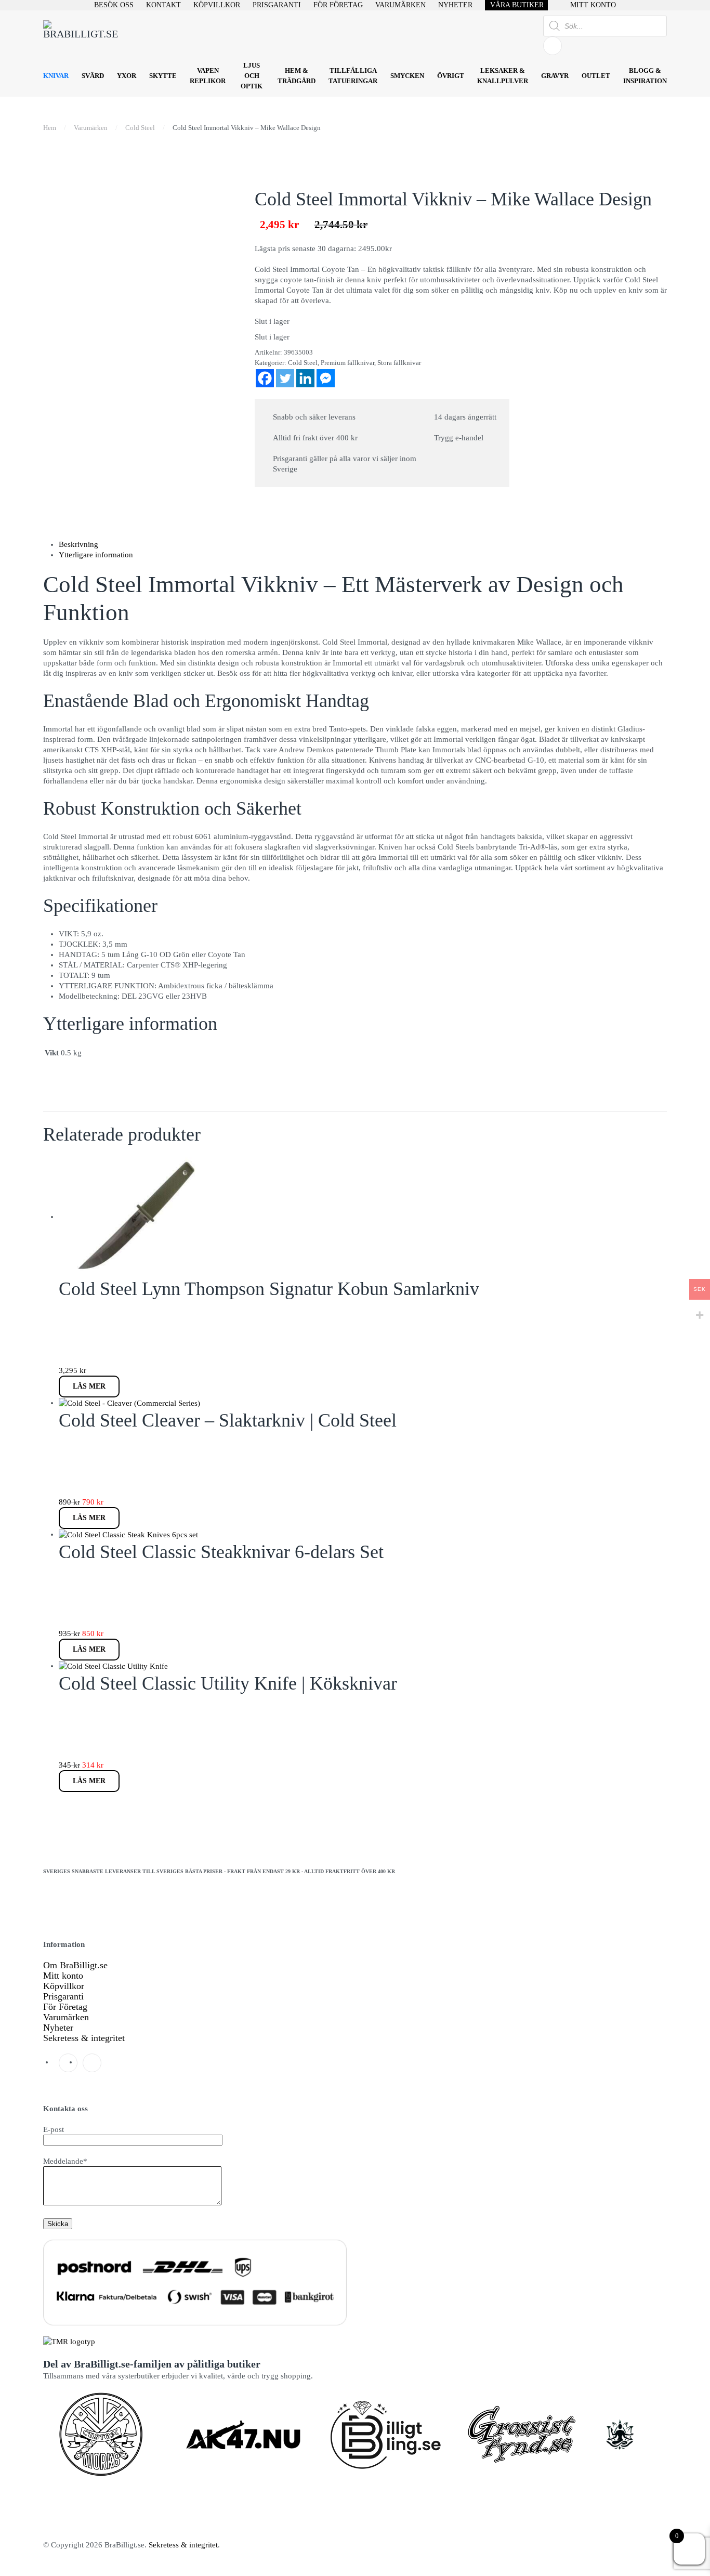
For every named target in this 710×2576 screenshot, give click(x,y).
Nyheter (58, 2028)
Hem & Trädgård (297, 76)
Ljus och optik (252, 76)
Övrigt (451, 76)
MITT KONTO (593, 5)
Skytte (163, 76)
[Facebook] (265, 378)
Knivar (56, 76)
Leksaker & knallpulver (503, 76)
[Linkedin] (305, 378)
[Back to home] (82, 36)
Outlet (596, 76)
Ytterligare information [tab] (96, 555)
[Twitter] (285, 378)
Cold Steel (303, 363)
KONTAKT (163, 5)
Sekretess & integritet (84, 2038)
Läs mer (89, 1386)
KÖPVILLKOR (217, 5)
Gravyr (555, 76)
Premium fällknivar (347, 363)
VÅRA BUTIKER (517, 5)
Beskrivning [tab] (78, 544)
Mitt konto (63, 1976)
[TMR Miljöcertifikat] (69, 2341)
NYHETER (455, 5)
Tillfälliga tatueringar (353, 76)
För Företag (65, 2007)
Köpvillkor (64, 1986)
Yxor (127, 76)
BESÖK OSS (114, 5)
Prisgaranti (63, 1996)
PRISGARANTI (277, 5)
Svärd (93, 76)
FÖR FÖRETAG (338, 5)
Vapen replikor (208, 76)
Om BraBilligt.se (75, 1965)
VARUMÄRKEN (400, 5)
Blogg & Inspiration (645, 76)
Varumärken (66, 2017)
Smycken (407, 76)
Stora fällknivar (399, 363)
